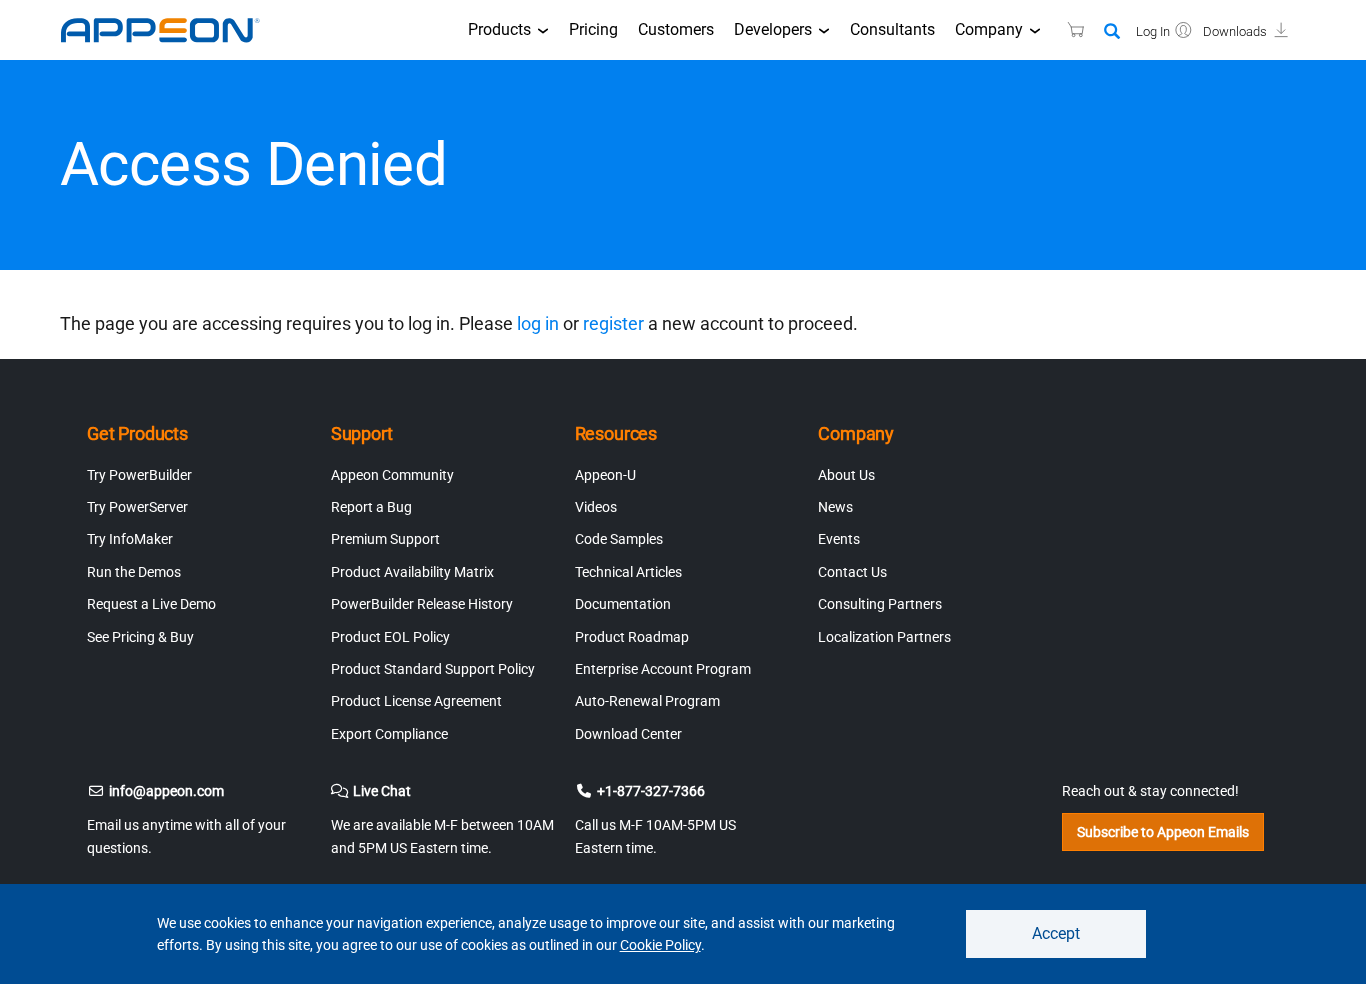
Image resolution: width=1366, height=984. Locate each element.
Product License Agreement (416, 701)
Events (839, 539)
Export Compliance (389, 734)
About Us (846, 475)
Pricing (593, 29)
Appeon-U (605, 475)
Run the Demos (134, 572)
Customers (676, 29)
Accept (1056, 933)
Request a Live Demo (151, 604)
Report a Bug (371, 507)
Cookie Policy (660, 945)
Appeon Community (392, 475)
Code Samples (619, 539)
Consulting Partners (880, 604)
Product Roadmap (632, 637)
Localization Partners (884, 637)
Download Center (628, 734)
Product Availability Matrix (412, 572)
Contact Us (852, 572)
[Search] (1112, 32)
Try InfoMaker (130, 539)
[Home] (170, 30)
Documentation (623, 604)
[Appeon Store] (1063, 29)
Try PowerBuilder (139, 475)
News (835, 507)
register (613, 323)
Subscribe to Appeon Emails (1163, 832)
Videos (596, 507)
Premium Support (385, 539)
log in (538, 323)
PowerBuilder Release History (422, 604)
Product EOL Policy (390, 637)
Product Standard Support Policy (433, 669)
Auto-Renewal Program (647, 701)
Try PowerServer (137, 507)
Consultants (892, 29)
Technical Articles (628, 572)
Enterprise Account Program (663, 669)
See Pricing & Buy (140, 637)
